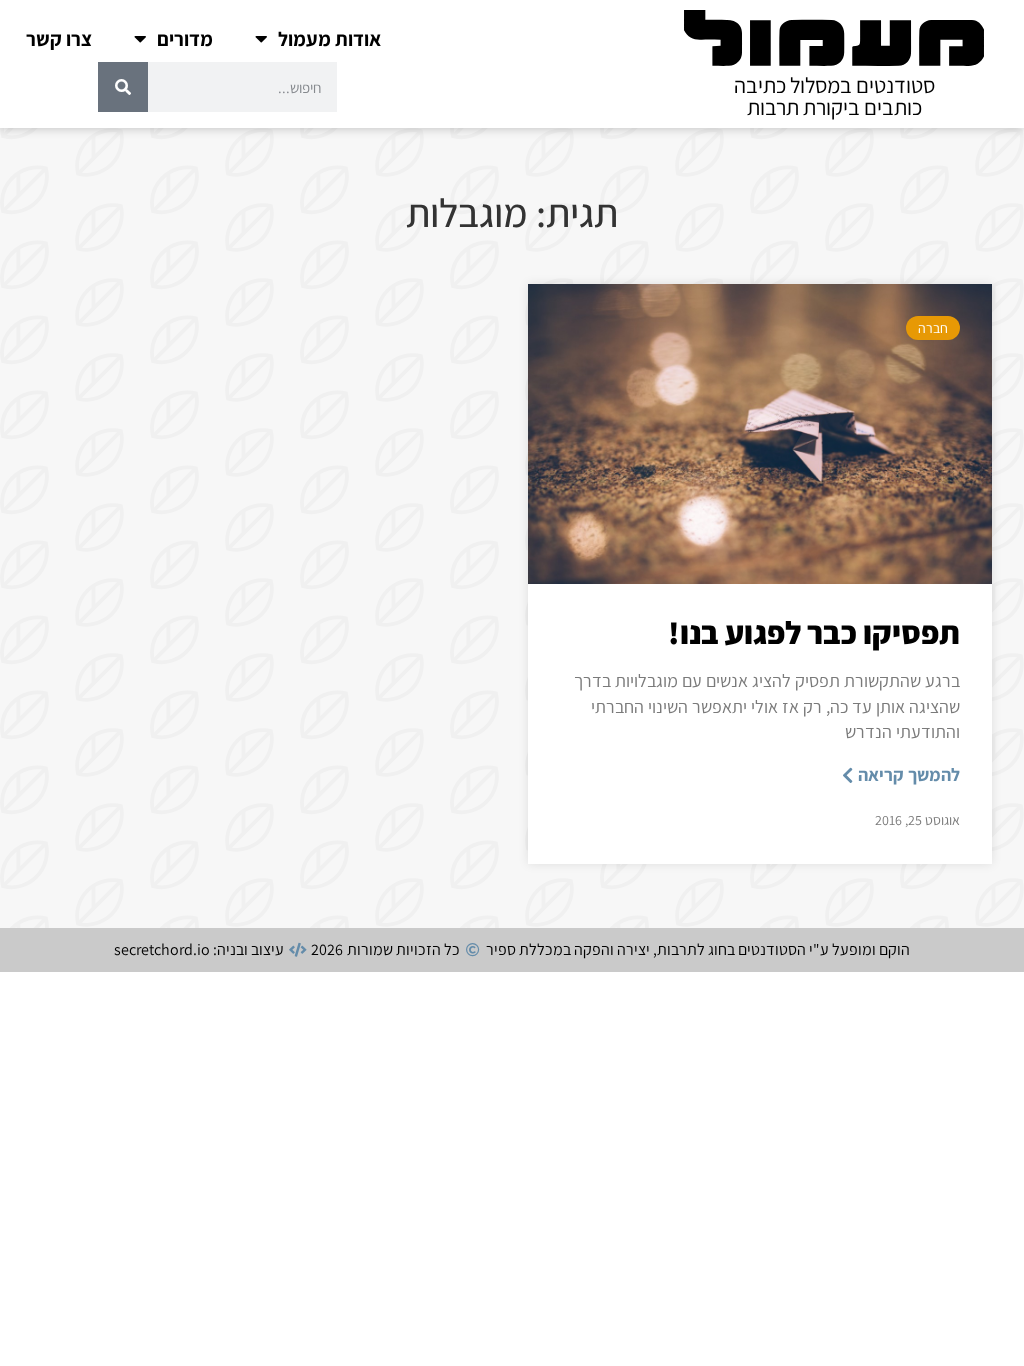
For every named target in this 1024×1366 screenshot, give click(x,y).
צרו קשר (59, 39)
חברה (933, 328)
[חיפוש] (123, 87)
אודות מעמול (329, 39)
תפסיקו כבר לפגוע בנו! (814, 632)
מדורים (185, 39)
